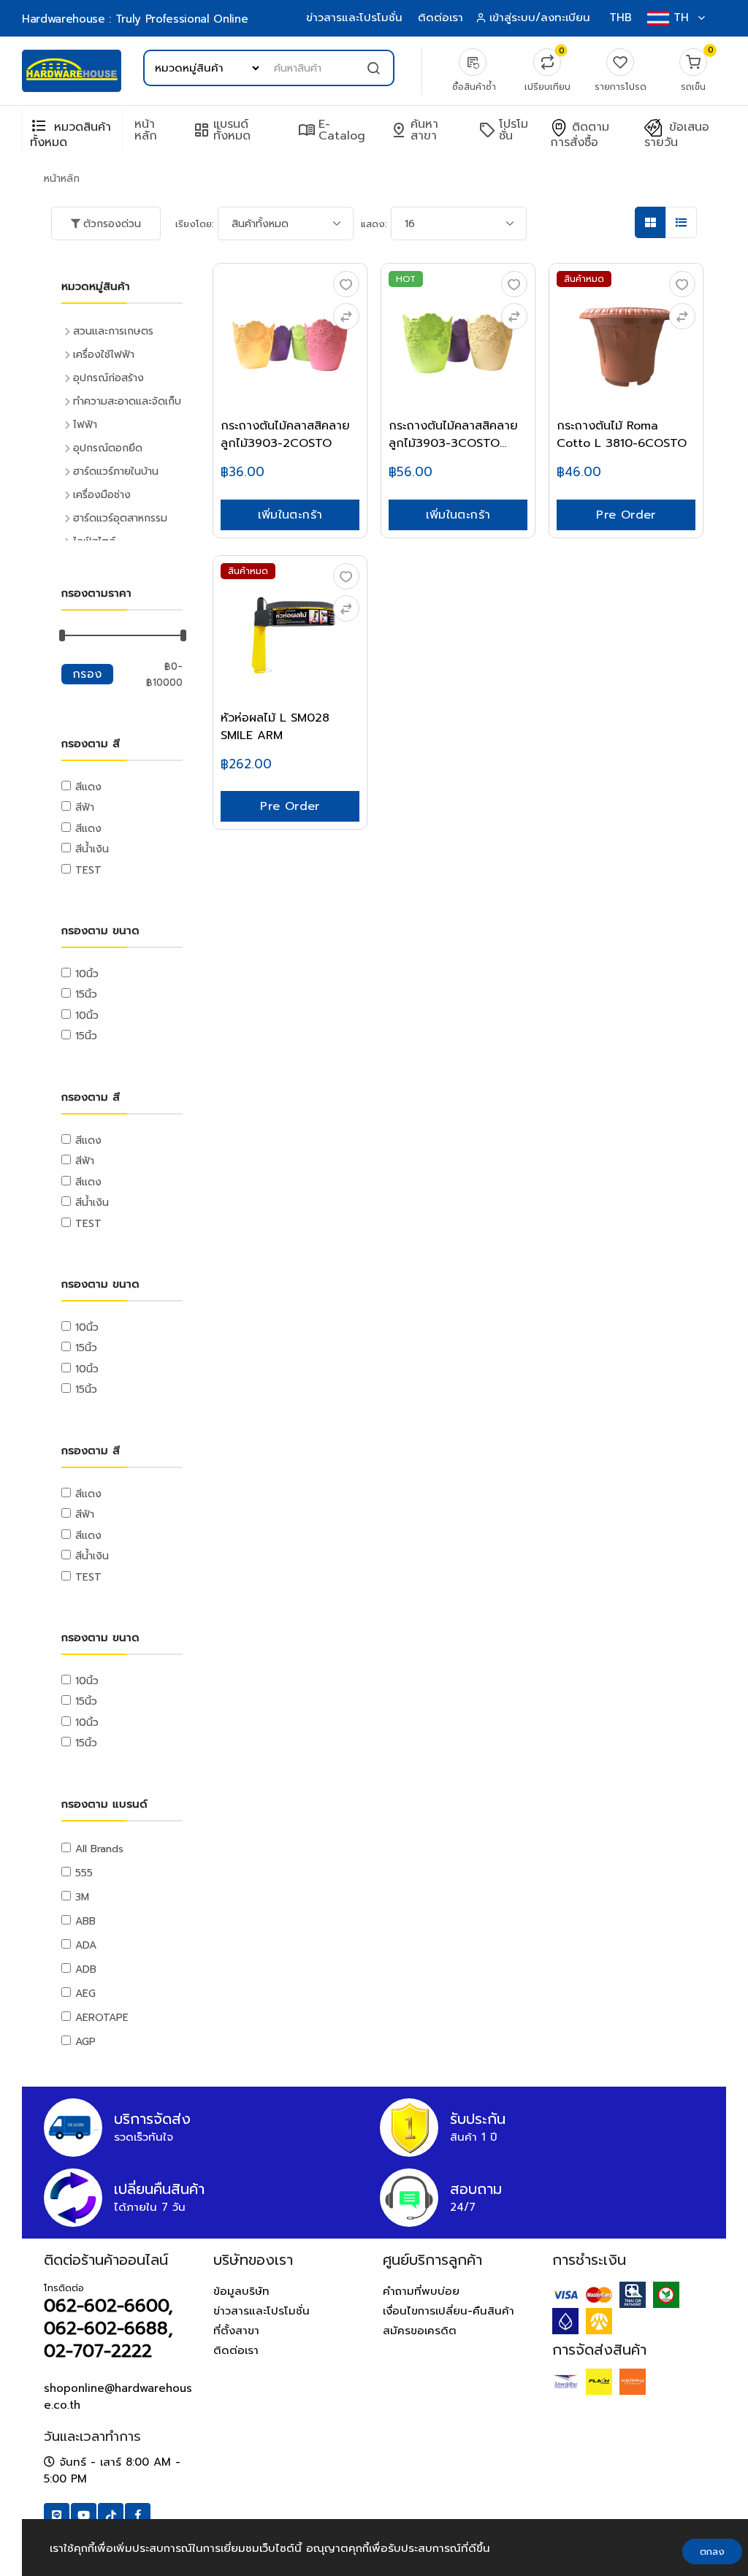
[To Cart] (346, 316)
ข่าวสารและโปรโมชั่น (354, 18)
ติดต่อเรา (440, 18)
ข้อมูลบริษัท (241, 2291)
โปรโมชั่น (503, 130)
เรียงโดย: (195, 224)
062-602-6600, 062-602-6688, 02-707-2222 (108, 2328)
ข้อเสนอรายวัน (677, 135)
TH (681, 18)
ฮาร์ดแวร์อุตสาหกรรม (120, 518)
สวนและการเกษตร (113, 331)
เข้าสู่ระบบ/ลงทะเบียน (540, 18)
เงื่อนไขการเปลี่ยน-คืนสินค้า (449, 2311)
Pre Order (626, 515)
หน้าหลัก (146, 130)
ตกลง (712, 2552)
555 (84, 1873)
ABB (85, 1921)
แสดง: (374, 224)
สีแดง (88, 787)
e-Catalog (332, 130)
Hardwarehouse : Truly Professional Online (135, 19)
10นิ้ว (87, 974)
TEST (88, 870)
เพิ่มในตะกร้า (290, 515)
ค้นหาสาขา (414, 130)
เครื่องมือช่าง (102, 495)
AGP (85, 2042)
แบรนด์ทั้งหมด (222, 130)
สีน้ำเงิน (92, 849)
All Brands (99, 1849)
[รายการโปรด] (346, 284)
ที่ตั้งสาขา (236, 2331)
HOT (406, 279)
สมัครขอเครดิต (420, 2331)
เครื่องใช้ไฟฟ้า (104, 355)
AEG (85, 1994)
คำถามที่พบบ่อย (421, 2291)
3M (82, 1897)
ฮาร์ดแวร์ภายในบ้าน (116, 471)
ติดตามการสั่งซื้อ (580, 135)
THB (621, 18)
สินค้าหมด (584, 279)
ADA (86, 1945)
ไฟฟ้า (85, 425)
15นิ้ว (86, 994)
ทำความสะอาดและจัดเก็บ (127, 401)
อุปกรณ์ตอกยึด (108, 448)
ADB (86, 1969)
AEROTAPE (102, 2018)
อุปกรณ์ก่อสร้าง (108, 378)
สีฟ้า (85, 807)
